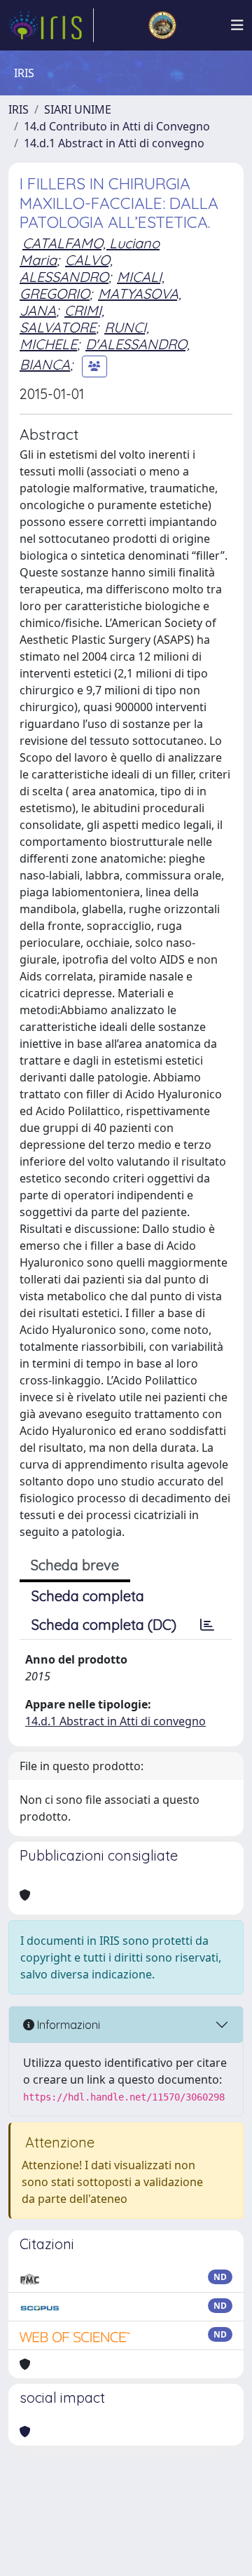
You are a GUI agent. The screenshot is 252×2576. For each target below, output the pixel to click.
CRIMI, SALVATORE (62, 319)
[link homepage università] (162, 25)
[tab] (207, 1625)
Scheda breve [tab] (75, 1565)
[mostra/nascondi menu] (237, 25)
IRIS (19, 109)
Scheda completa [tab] (88, 1596)
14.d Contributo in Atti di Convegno (117, 126)
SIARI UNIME (78, 109)
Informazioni (67, 2025)
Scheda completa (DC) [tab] (104, 1625)
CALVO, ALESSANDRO (66, 268)
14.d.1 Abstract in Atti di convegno (114, 143)
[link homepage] (51, 25)
